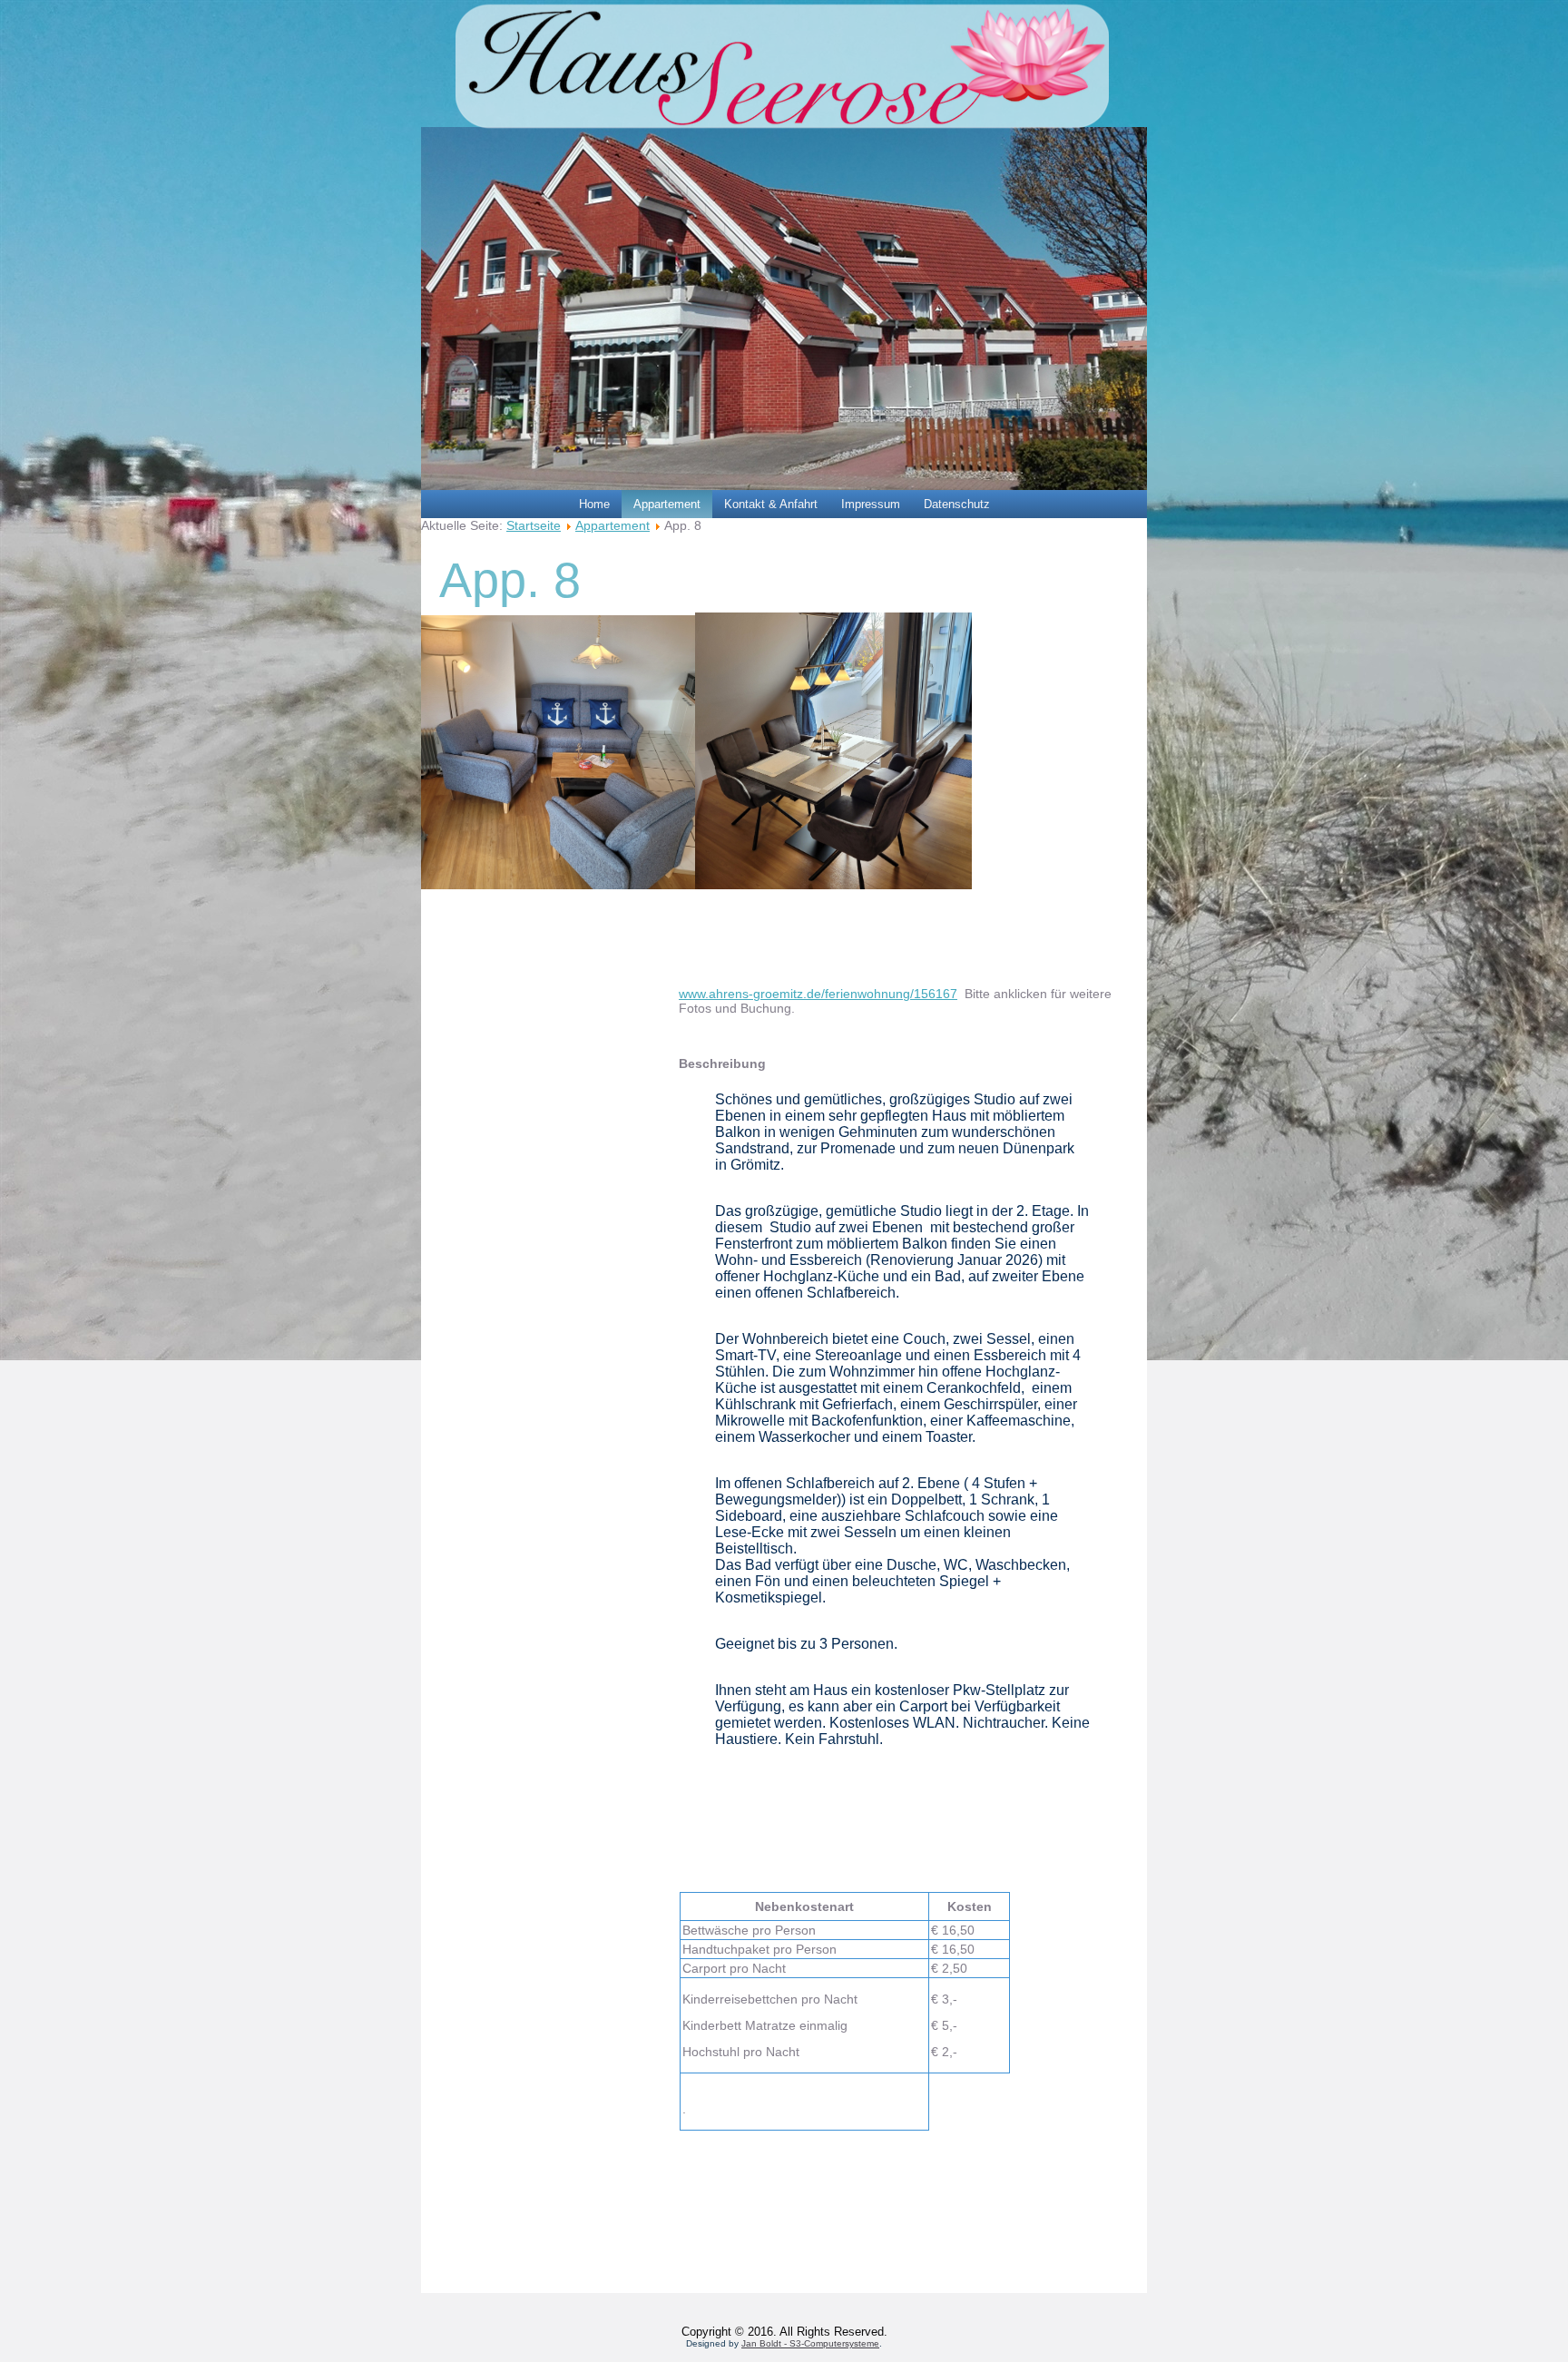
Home (594, 504)
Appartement (667, 504)
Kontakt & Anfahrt (771, 504)
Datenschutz (957, 504)
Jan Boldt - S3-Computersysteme (810, 2343)
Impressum (871, 504)
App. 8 (510, 580)
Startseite (534, 525)
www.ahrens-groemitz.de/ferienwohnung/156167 (818, 994)
